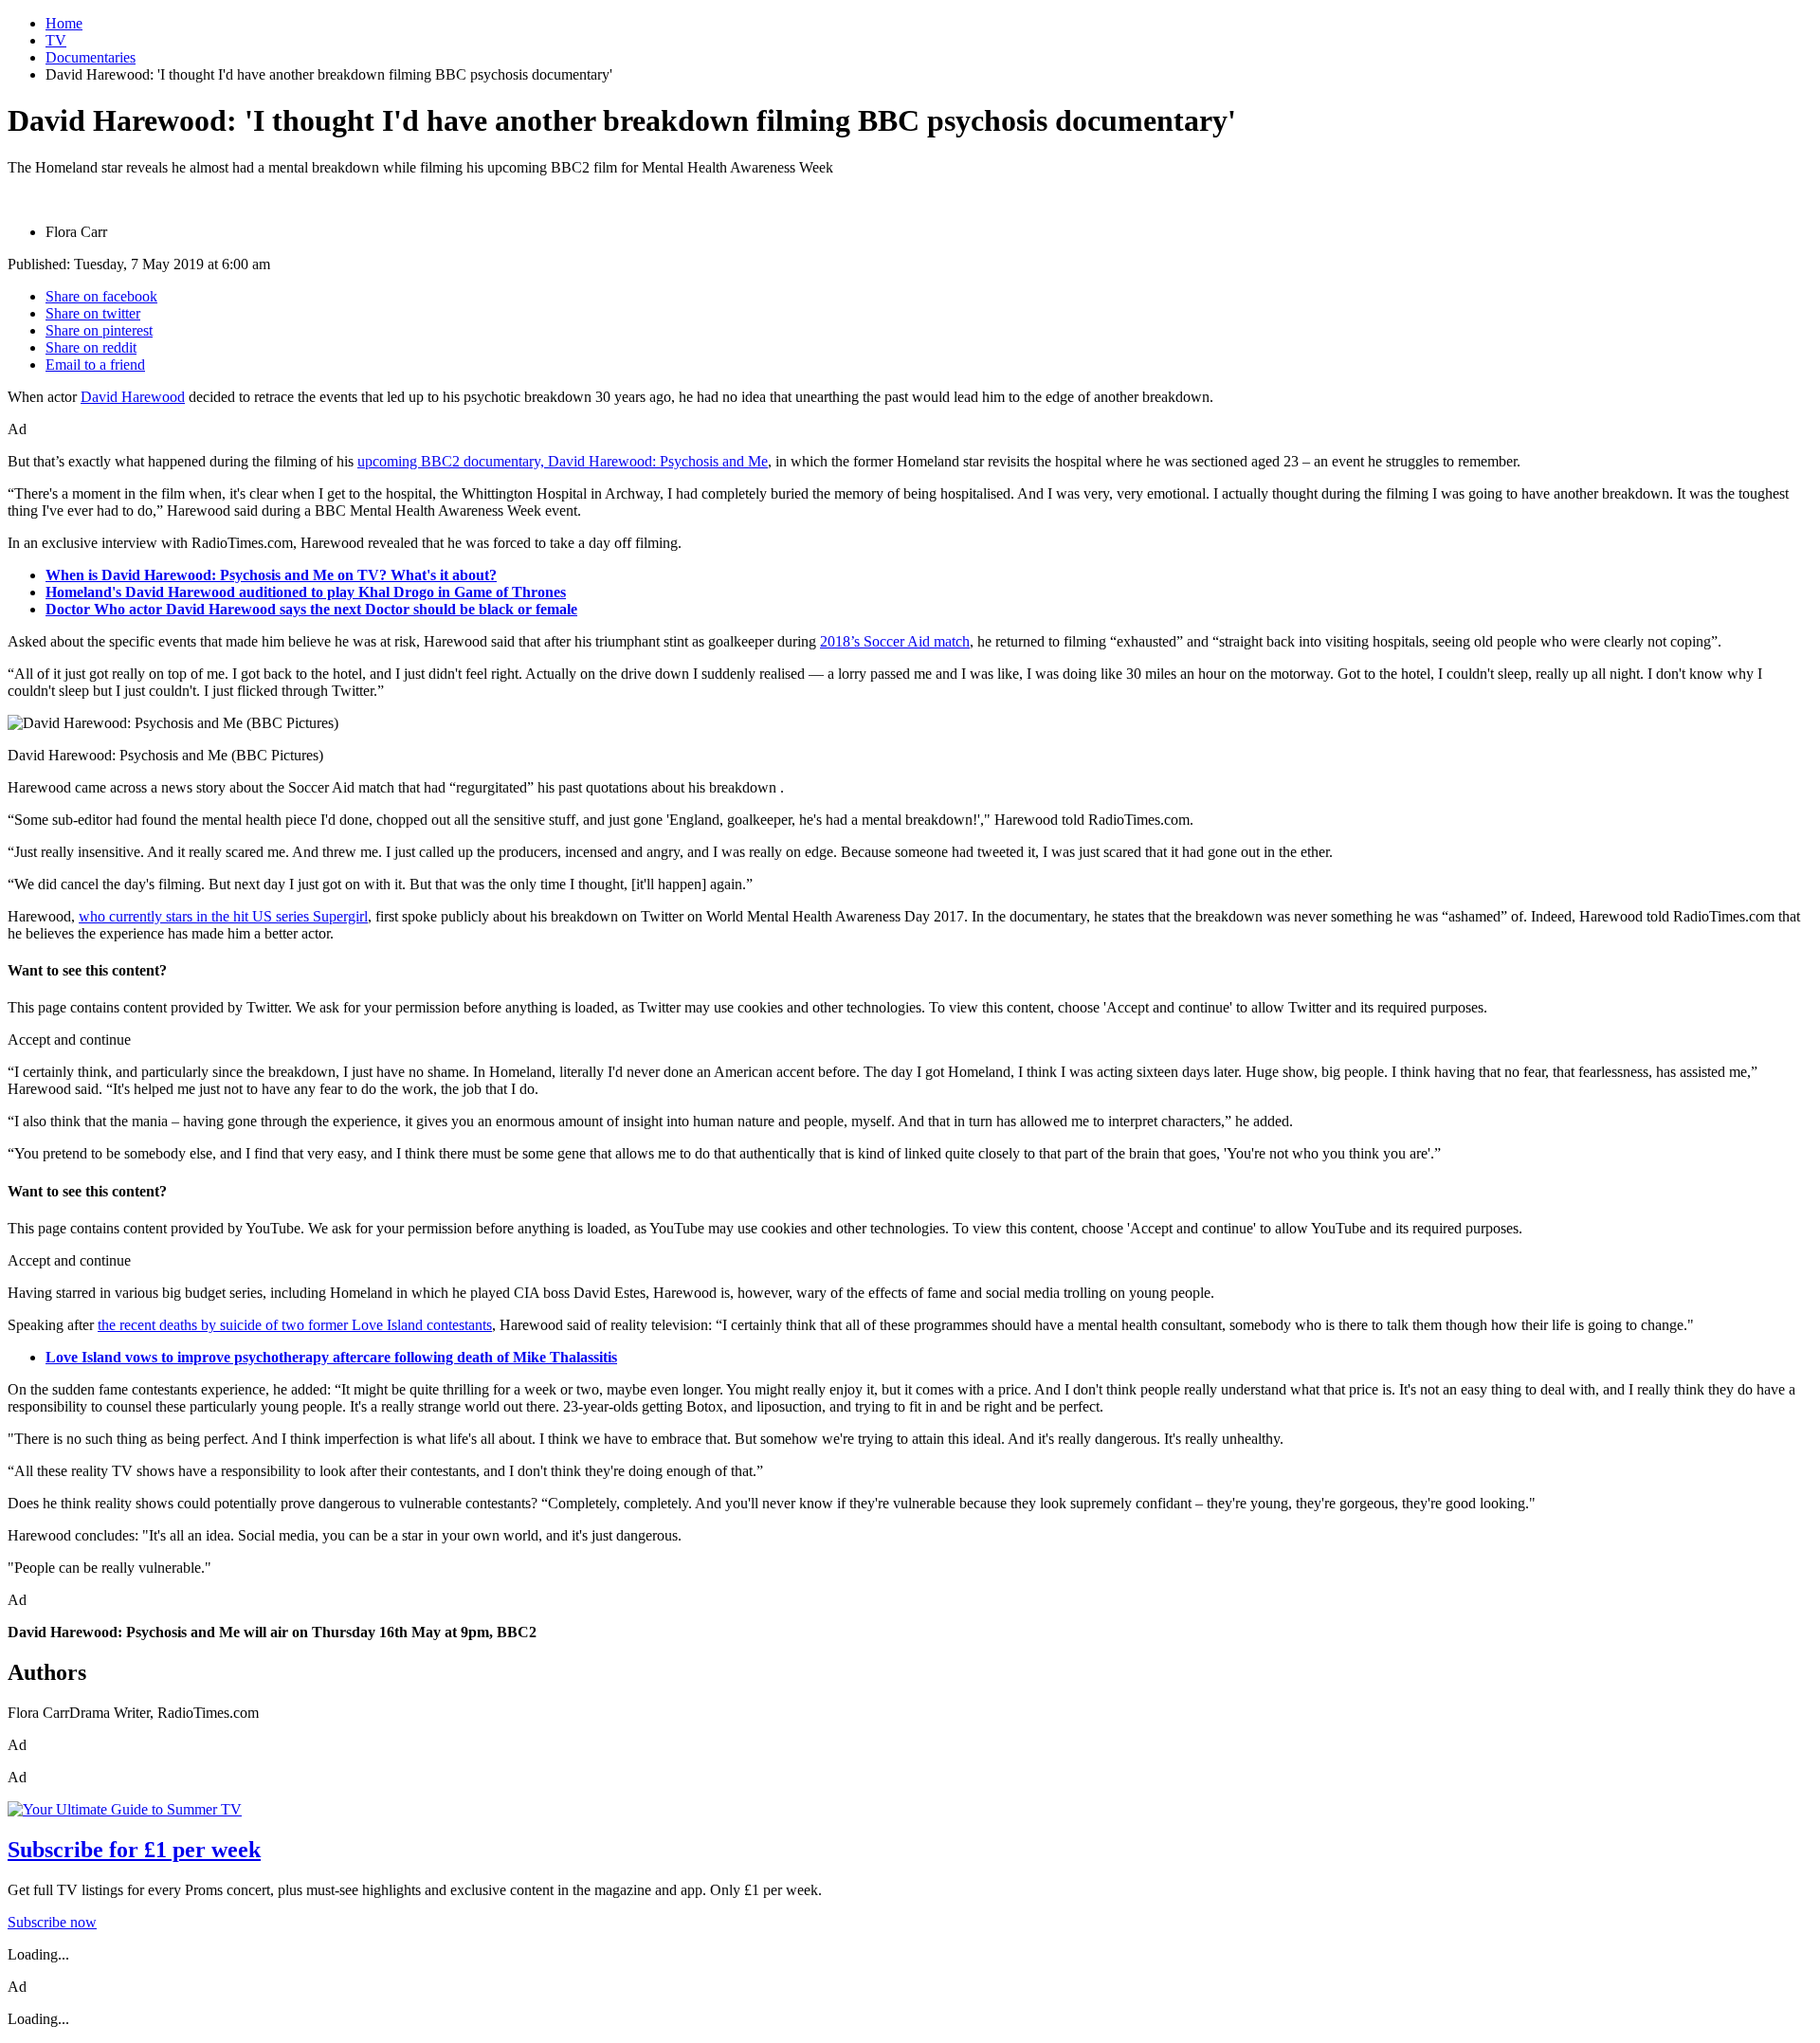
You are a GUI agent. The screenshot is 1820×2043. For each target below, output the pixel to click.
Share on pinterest (99, 330)
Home (64, 23)
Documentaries (91, 57)
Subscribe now (52, 1922)
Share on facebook (101, 296)
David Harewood (133, 397)
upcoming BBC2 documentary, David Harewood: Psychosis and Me (563, 461)
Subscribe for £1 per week (134, 1850)
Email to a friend (95, 365)
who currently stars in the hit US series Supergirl (223, 916)
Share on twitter (93, 313)
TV (56, 40)
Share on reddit (91, 347)
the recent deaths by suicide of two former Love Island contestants (295, 1325)
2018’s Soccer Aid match (895, 641)
